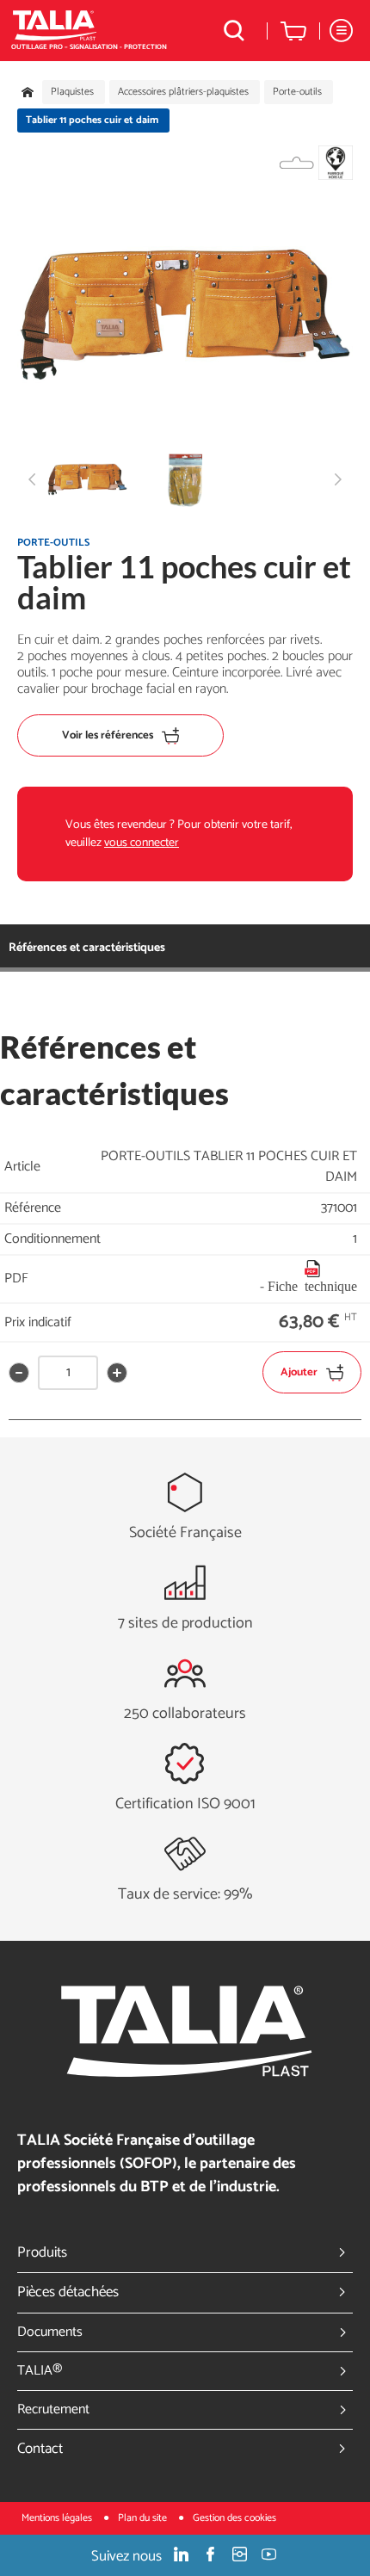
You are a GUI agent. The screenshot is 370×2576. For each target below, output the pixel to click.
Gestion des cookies (234, 2518)
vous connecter (142, 843)
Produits (42, 2252)
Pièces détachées (68, 2292)
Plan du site (144, 2518)
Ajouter (299, 1372)
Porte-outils (297, 92)
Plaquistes (72, 92)
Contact (40, 2449)
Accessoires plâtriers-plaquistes (183, 92)
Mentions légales (58, 2518)
